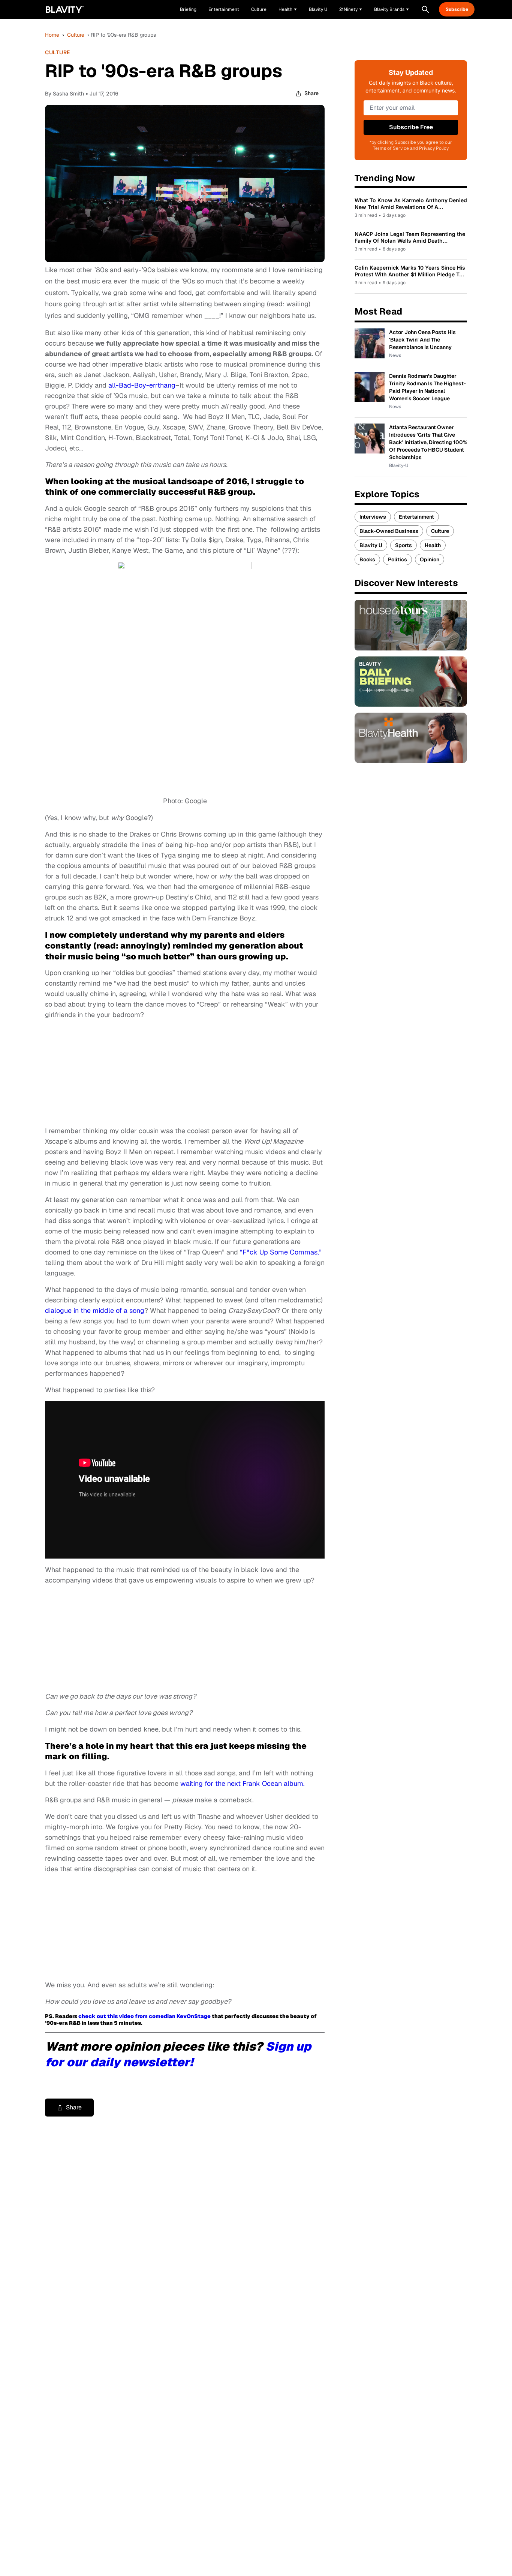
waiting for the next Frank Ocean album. (243, 1783)
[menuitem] (288, 9)
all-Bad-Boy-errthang (142, 385)
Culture (76, 35)
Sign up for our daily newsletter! (178, 2054)
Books (367, 559)
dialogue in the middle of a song (95, 1310)
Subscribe (457, 9)
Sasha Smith (68, 93)
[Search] (425, 9)
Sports (403, 545)
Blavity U (371, 545)
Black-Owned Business (389, 531)
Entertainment (416, 517)
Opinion (430, 559)
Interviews (373, 517)
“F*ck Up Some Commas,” (281, 1252)
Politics (397, 559)
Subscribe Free (411, 127)
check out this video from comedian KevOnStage (144, 2016)
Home (52, 35)
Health (433, 545)
